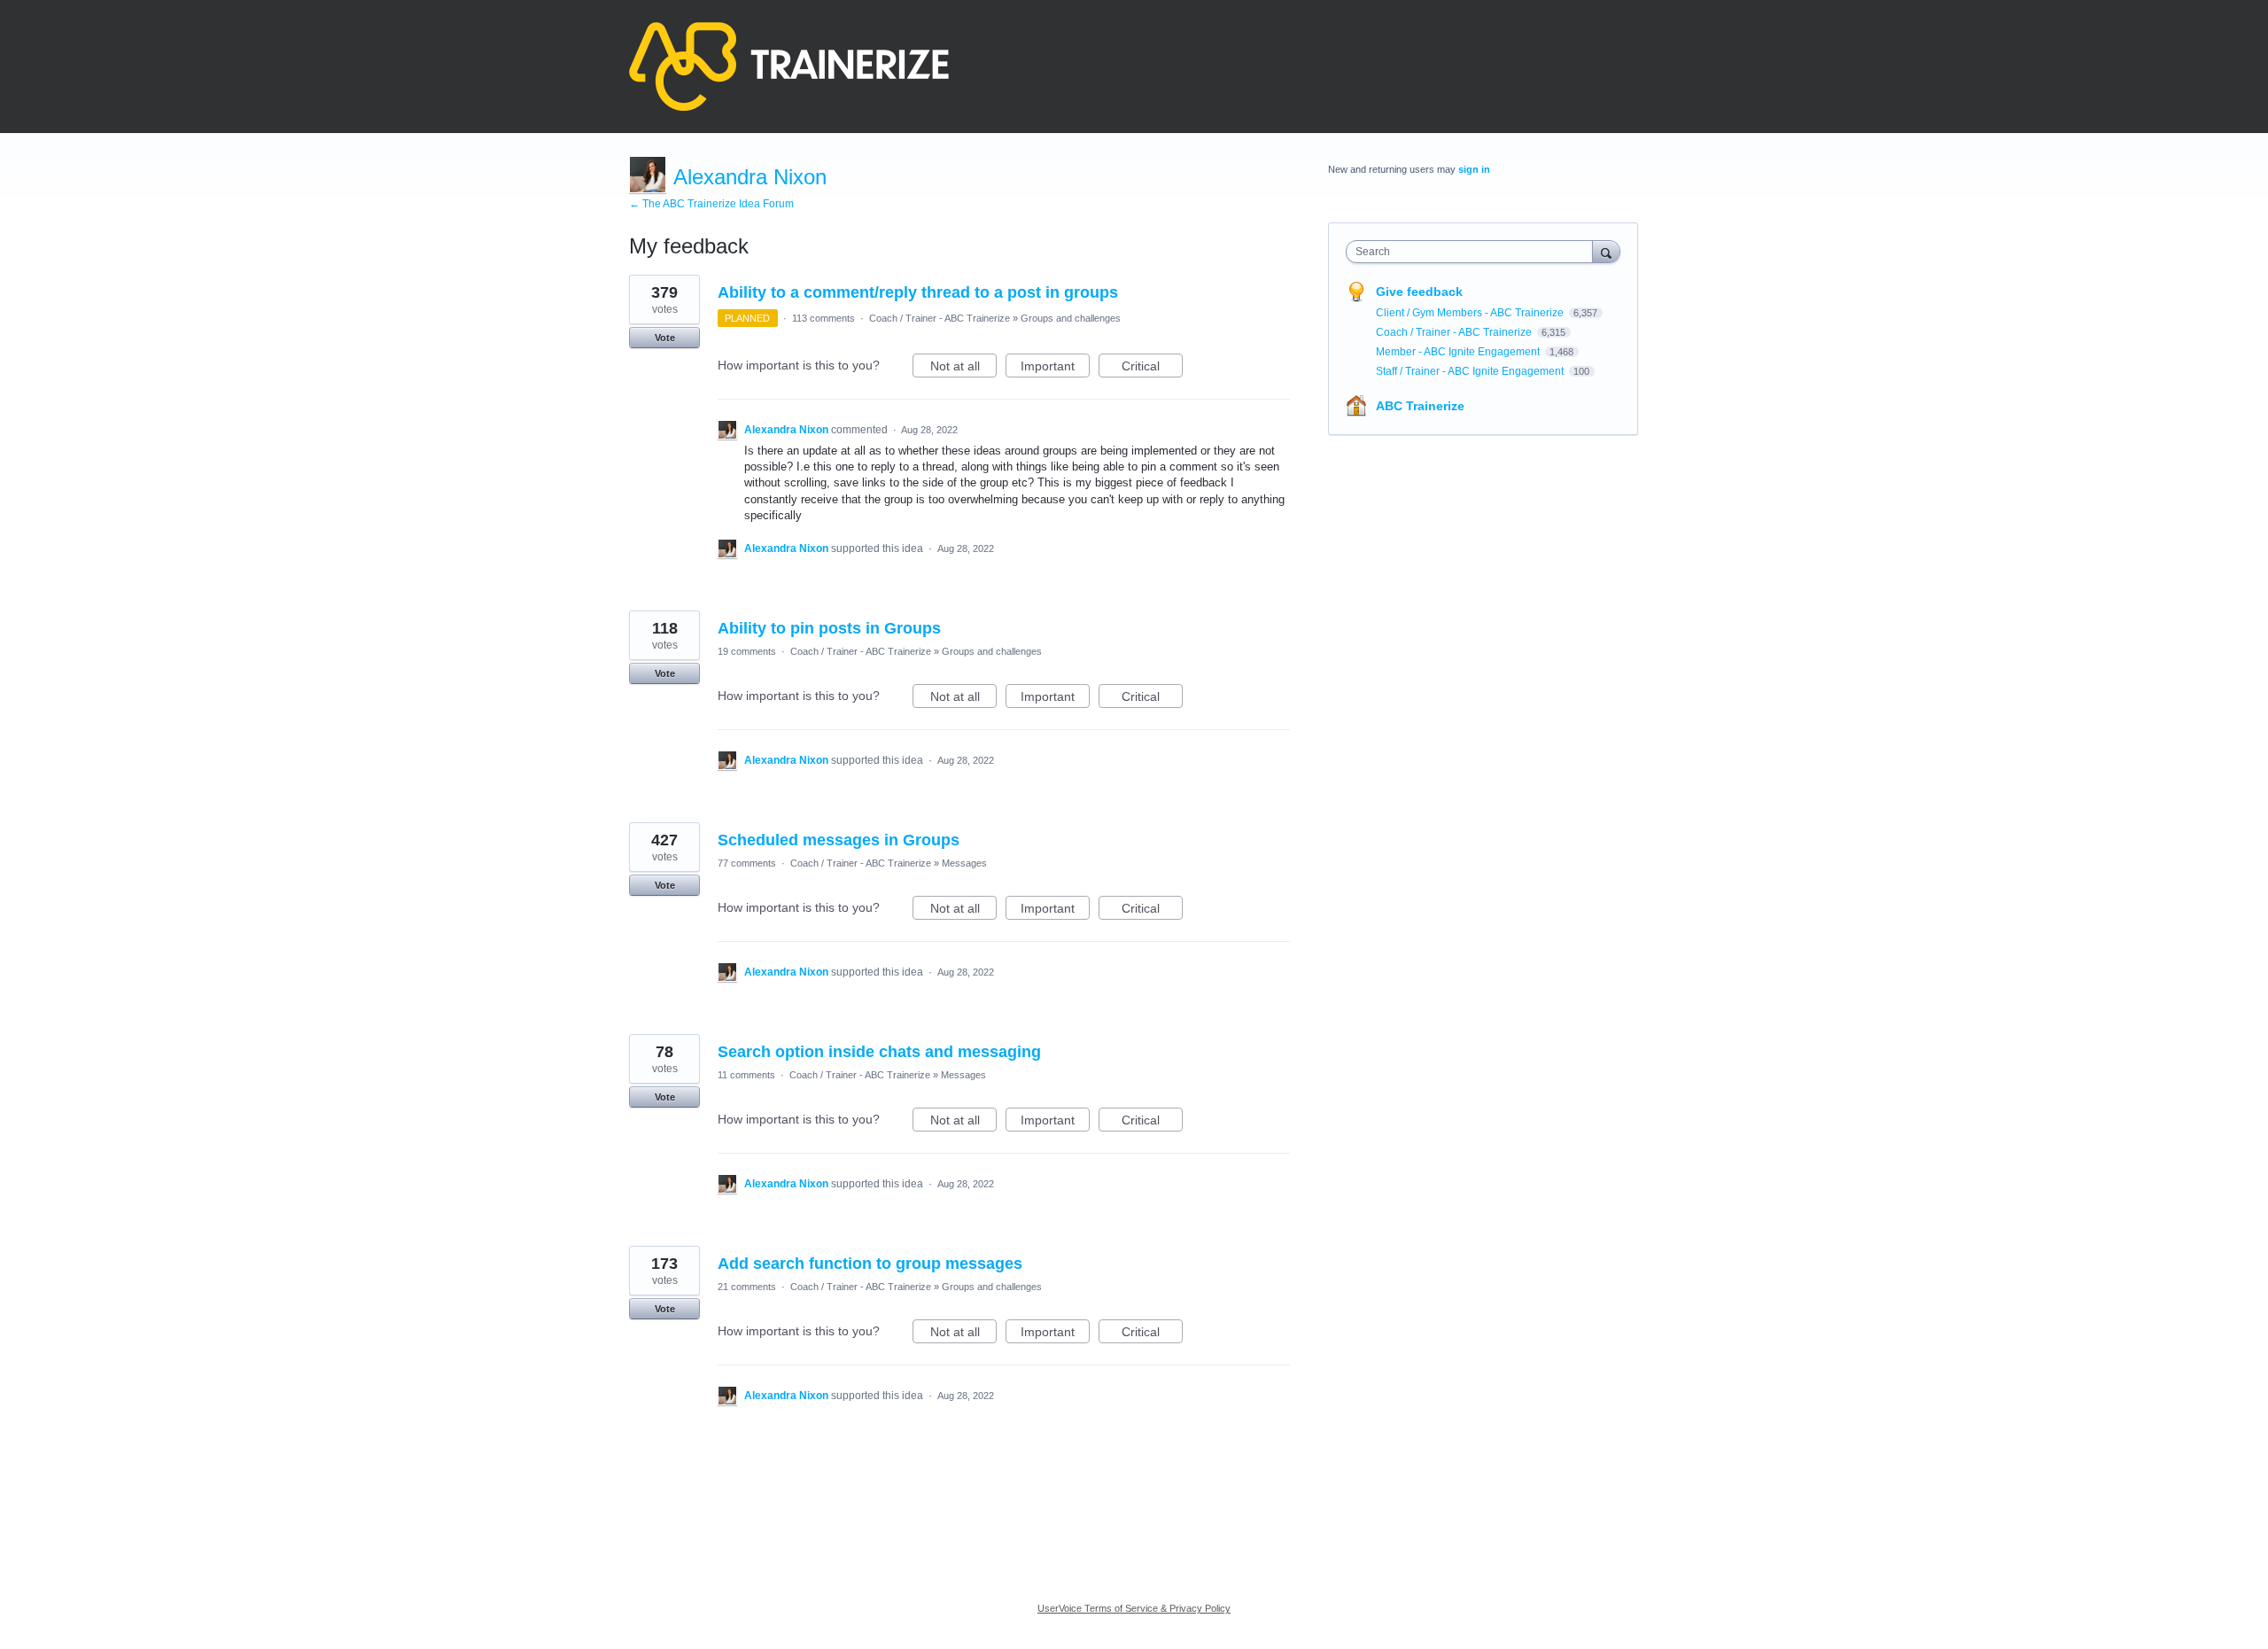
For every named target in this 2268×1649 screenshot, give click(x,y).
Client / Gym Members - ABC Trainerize (1471, 313)
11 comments (746, 1075)
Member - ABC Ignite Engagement (1459, 352)
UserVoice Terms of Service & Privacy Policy (1134, 1608)
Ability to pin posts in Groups (829, 628)
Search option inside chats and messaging (879, 1052)
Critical (1152, 368)
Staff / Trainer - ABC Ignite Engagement (1471, 371)
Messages (964, 863)
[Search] (1606, 251)
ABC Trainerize (1420, 406)
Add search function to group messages (870, 1264)
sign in (1474, 169)
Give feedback (1419, 292)
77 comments (747, 863)
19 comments (747, 651)
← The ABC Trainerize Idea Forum (711, 204)
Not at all (963, 368)
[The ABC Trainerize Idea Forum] (789, 66)
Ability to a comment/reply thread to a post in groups (918, 292)
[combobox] (1474, 252)
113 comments (823, 318)
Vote (665, 338)
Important (1055, 368)
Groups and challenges (1071, 318)
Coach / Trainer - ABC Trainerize (940, 318)
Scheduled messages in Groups (839, 840)
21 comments (747, 1287)
